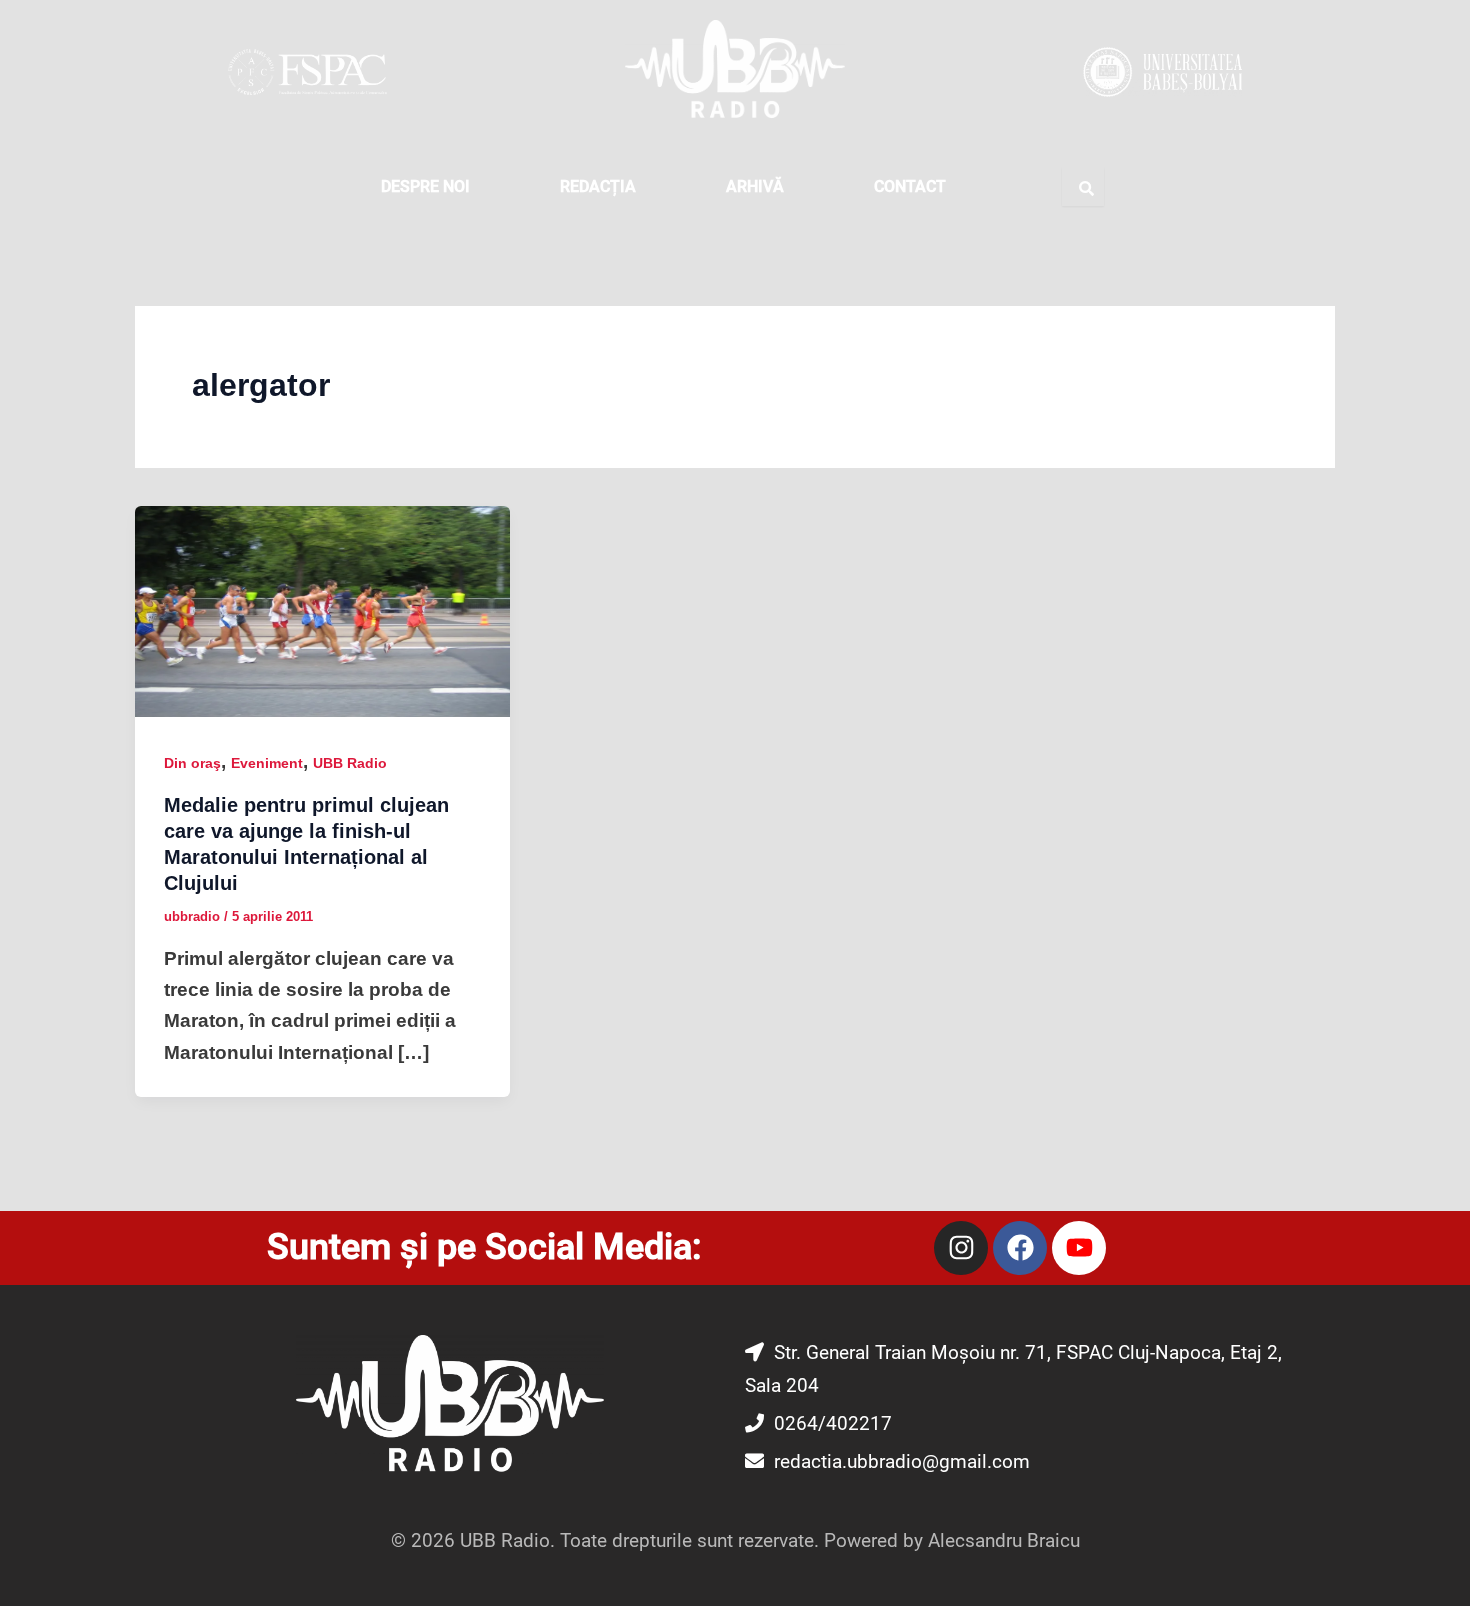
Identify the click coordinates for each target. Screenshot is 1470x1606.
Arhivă (755, 186)
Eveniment (267, 763)
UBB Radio (350, 763)
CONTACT (910, 186)
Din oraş (192, 763)
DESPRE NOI (425, 186)
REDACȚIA (598, 186)
